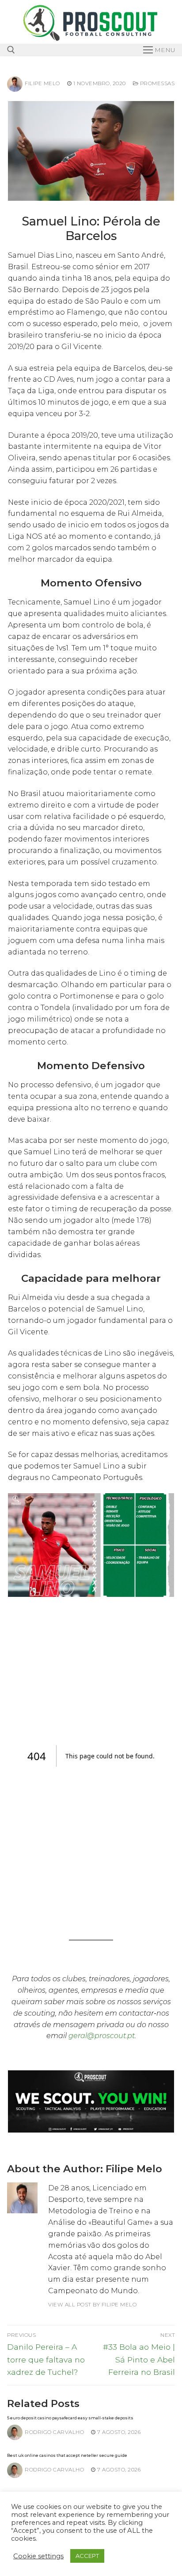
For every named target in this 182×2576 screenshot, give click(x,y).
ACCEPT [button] (87, 2556)
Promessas (156, 83)
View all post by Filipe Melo (92, 2305)
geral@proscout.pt (102, 2036)
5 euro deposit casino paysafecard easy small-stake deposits (70, 2418)
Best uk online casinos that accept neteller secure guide (67, 2455)
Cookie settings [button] (38, 2556)
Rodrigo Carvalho (54, 2432)
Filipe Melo (42, 83)
